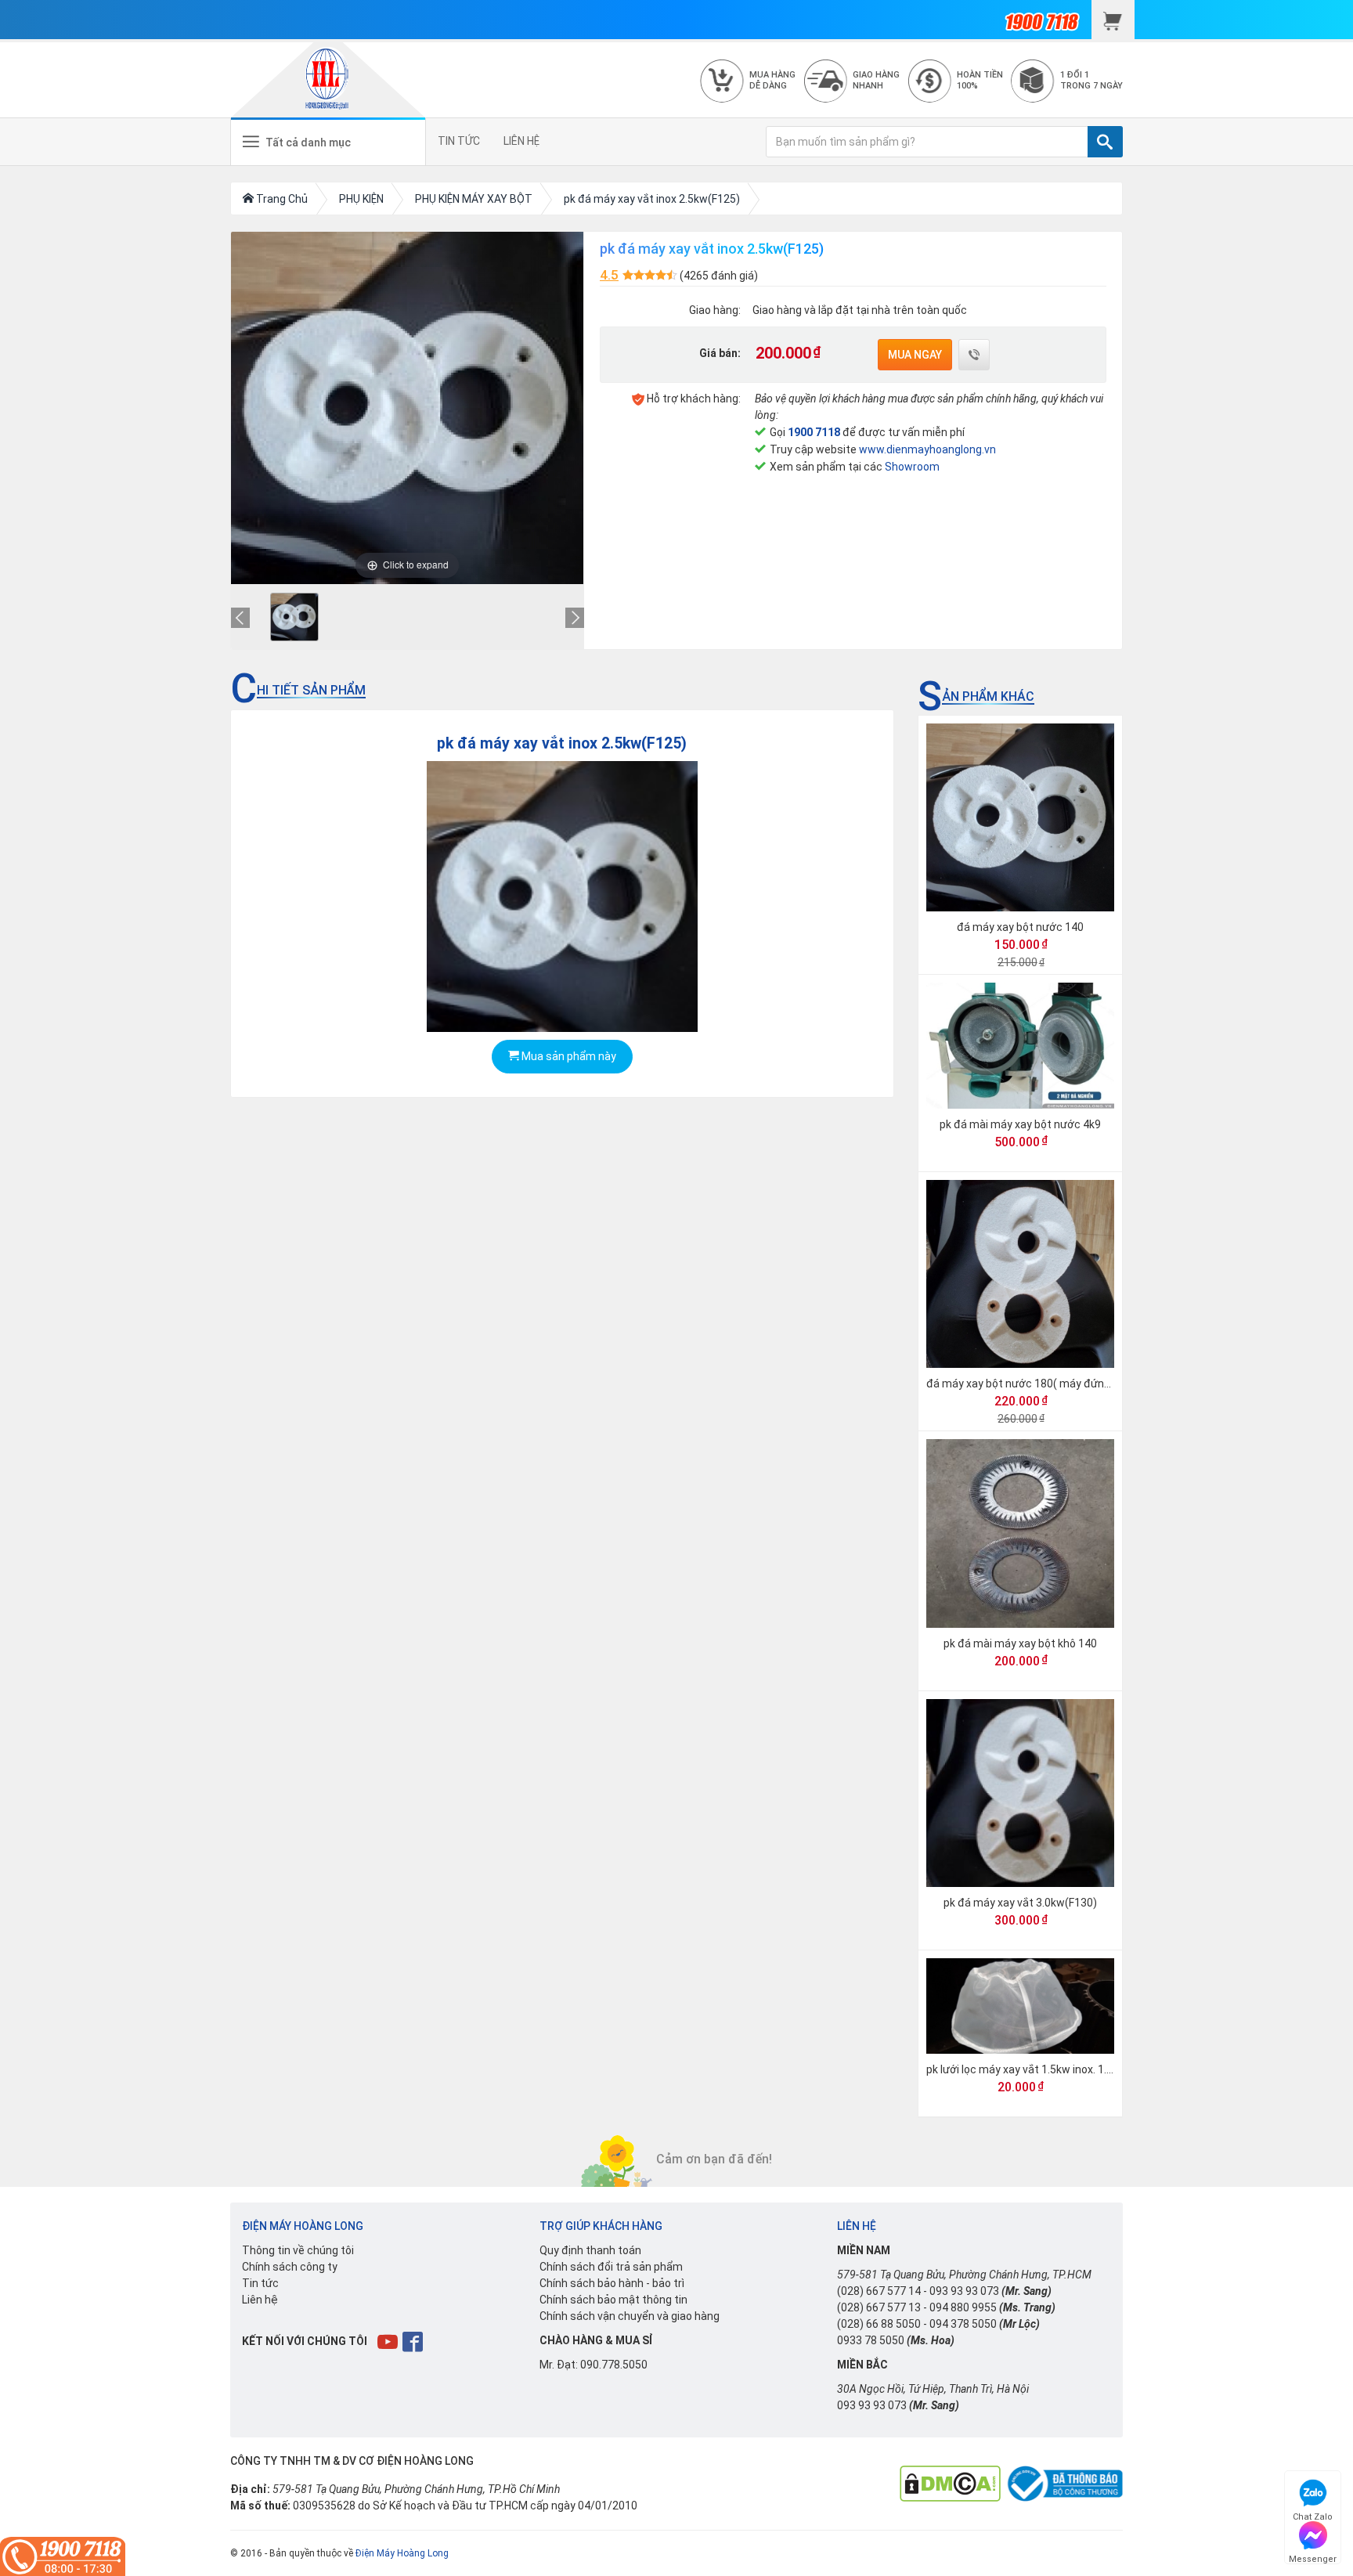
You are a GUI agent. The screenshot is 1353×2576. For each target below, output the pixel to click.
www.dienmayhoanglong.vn (927, 449)
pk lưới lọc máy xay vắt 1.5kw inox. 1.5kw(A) (1034, 2069)
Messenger (1313, 2557)
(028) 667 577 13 (879, 2307)
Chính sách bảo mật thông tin (613, 2300)
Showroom (912, 467)
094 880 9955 (963, 2307)
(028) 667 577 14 (879, 2291)
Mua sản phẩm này (568, 1056)
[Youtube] (389, 2341)
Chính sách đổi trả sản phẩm (611, 2267)
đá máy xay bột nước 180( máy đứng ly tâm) (1037, 1384)
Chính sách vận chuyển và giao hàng (630, 2316)
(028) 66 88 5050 (879, 2324)
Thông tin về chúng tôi (298, 2250)
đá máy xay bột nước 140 (1020, 927)
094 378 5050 (963, 2324)
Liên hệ (260, 2300)
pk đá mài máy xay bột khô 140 (1020, 1643)
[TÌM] (1105, 142)
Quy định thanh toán (590, 2250)
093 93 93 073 (964, 2291)
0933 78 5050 (871, 2340)
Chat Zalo (1313, 2515)
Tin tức (260, 2283)
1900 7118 (814, 432)
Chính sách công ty (290, 2267)
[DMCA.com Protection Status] (950, 2483)
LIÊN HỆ (521, 141)
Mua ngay (915, 355)
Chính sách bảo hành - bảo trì (612, 2283)
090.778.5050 (614, 2365)
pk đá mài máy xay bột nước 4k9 (1020, 1124)
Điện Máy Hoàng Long (402, 2553)
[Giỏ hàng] (1113, 20)
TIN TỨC (459, 141)
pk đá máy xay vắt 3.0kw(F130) (1020, 1903)
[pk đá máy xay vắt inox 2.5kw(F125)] (294, 617)
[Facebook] (414, 2341)
